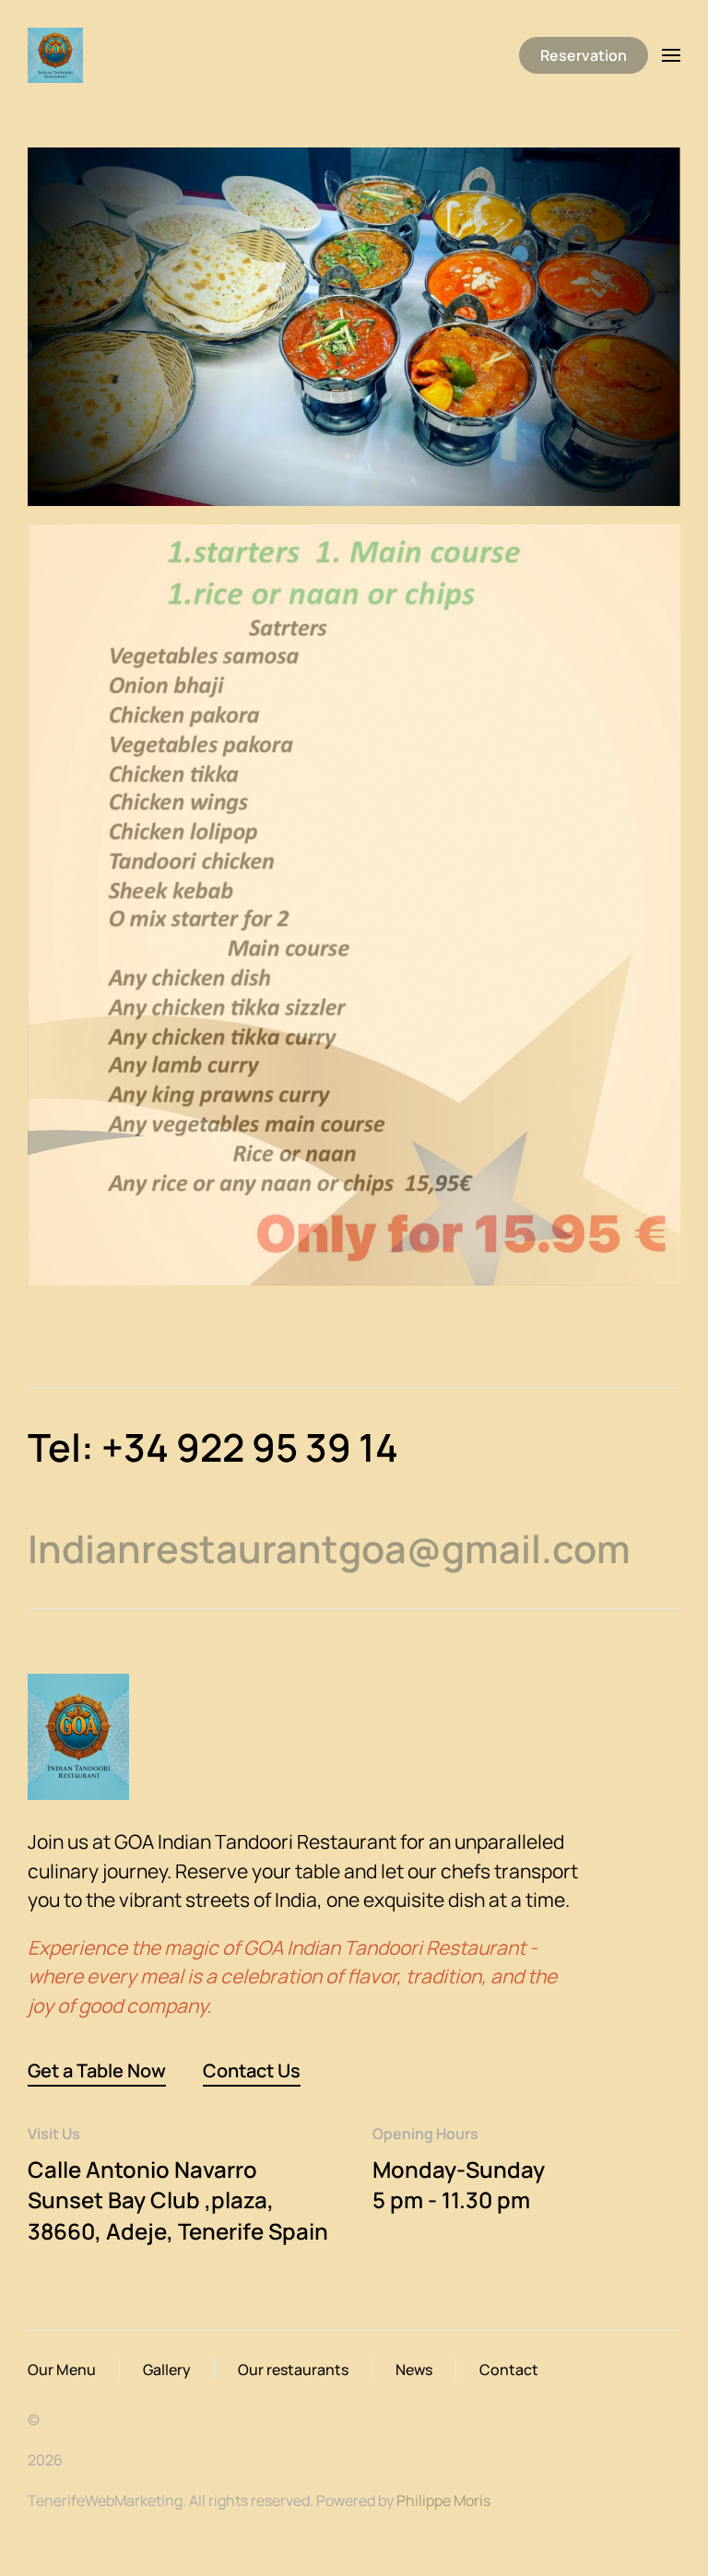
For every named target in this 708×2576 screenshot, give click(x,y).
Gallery (167, 2370)
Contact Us (252, 2070)
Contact (509, 2370)
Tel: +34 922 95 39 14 (213, 1447)
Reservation (584, 55)
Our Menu (62, 2370)
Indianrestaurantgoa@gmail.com (329, 1548)
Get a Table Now (97, 2070)
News (414, 2370)
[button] (671, 55)
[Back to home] (58, 55)
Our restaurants (293, 2370)
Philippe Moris (443, 2500)
